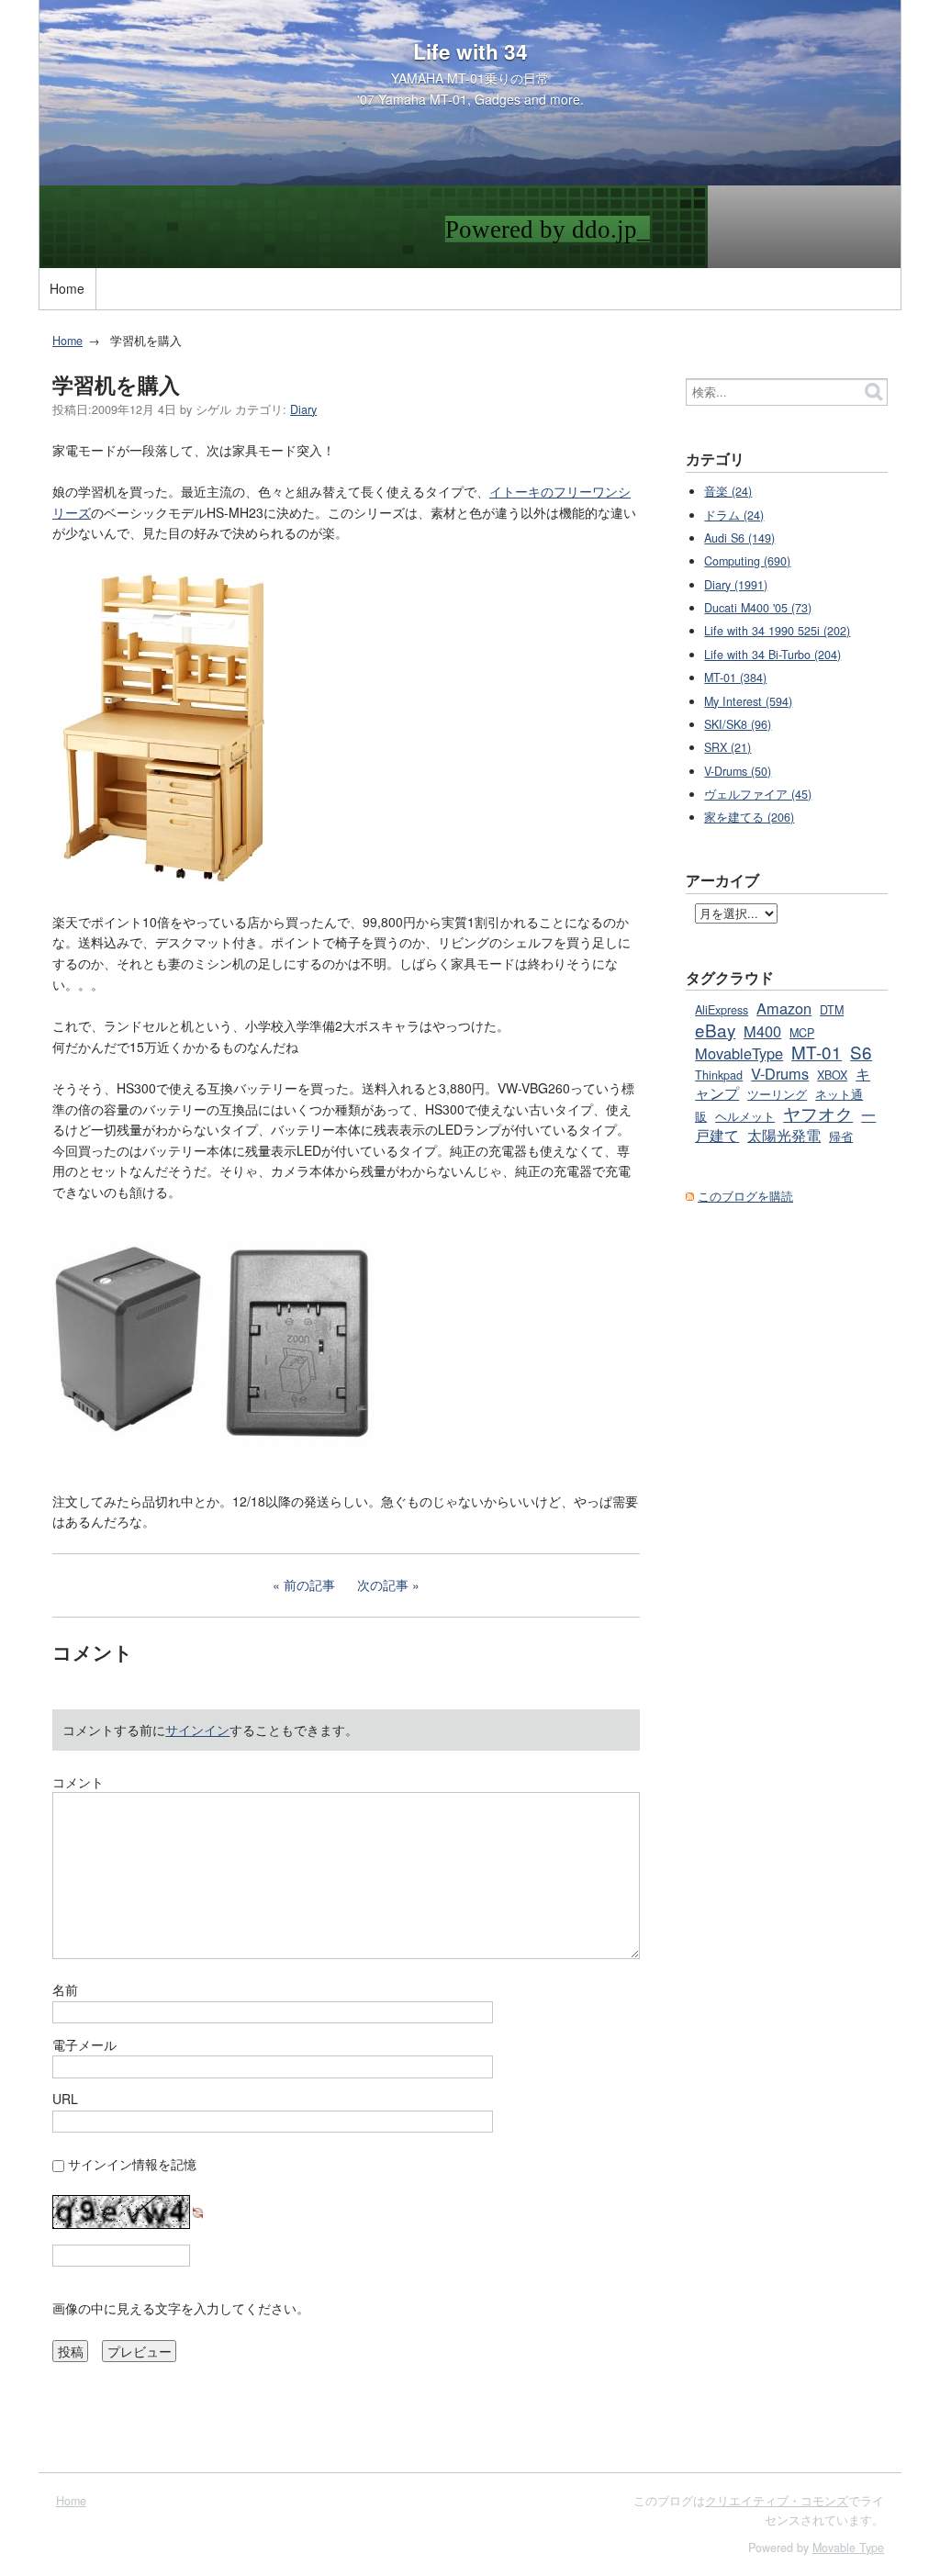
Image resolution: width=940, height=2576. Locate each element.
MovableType (739, 1053)
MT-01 (817, 1052)
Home (67, 288)
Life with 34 (470, 51)
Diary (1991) (736, 585)
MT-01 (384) (735, 678)
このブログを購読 (745, 1196)
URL (65, 2099)
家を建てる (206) (749, 817)
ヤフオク (818, 1113)
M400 (762, 1031)
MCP (802, 1033)
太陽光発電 (784, 1135)
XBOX (832, 1075)
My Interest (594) (748, 701)
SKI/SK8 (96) (738, 724)
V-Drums (780, 1073)
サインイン (197, 1730)
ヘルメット (745, 1116)
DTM (832, 1010)
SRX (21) (727, 747)
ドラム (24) (734, 515)
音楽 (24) (728, 491)
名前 (65, 1989)
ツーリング (777, 1094)
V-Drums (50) (738, 771)
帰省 (841, 1137)
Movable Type (848, 2548)
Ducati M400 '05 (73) (758, 608)
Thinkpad (719, 1075)
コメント (78, 1782)
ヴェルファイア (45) (758, 794)
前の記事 (309, 1585)
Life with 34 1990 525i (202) (777, 631)
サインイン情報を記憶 (132, 2164)
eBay (715, 1030)
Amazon (784, 1008)
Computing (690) (747, 561)
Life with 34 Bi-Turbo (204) (772, 655)
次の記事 (383, 1585)
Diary (303, 409)
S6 (861, 1052)
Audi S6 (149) (739, 538)
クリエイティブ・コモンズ (777, 2501)
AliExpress (722, 1010)
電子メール (84, 2044)
